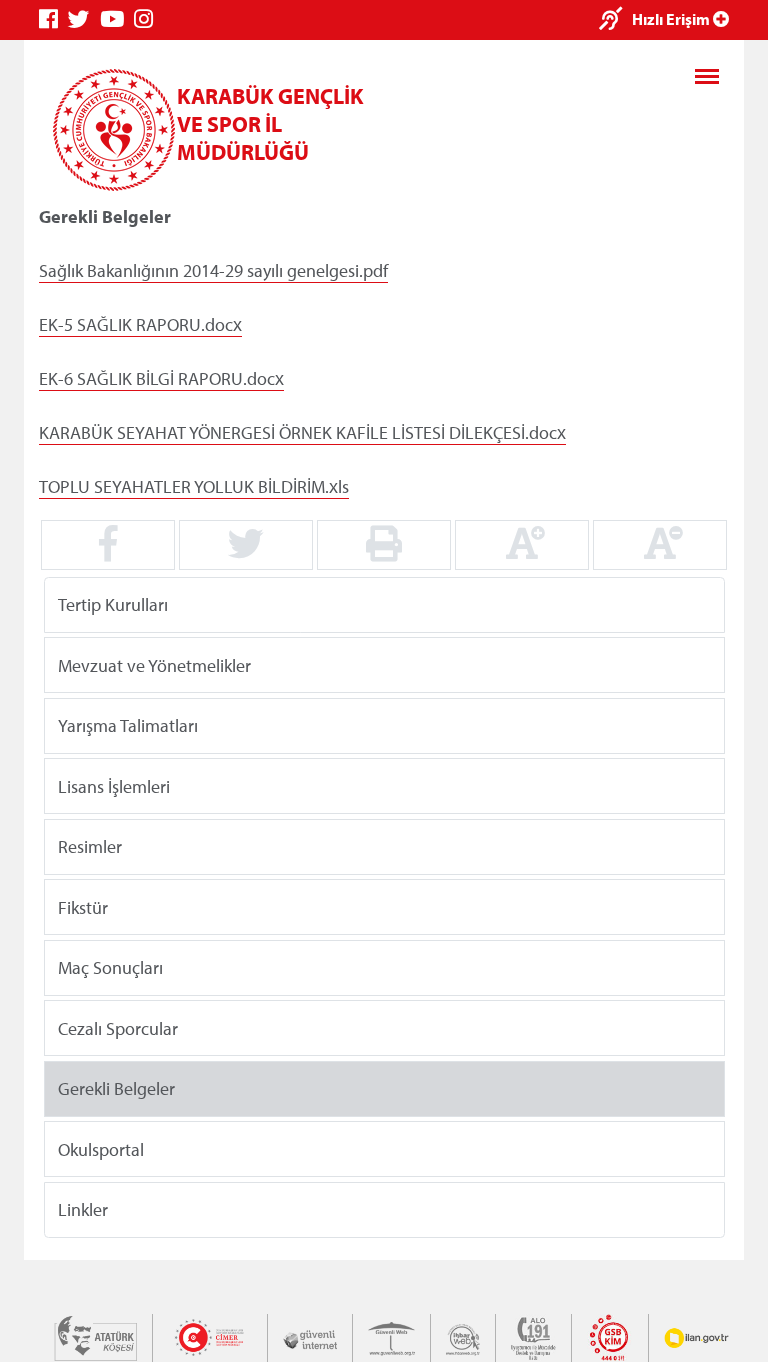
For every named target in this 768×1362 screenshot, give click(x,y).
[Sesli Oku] (615, 20)
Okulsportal (101, 1148)
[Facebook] (53, 19)
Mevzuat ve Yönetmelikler (154, 664)
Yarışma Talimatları (128, 725)
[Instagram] (148, 19)
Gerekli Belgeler (116, 1088)
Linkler (83, 1209)
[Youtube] (117, 19)
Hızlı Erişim (672, 19)
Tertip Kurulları (113, 604)
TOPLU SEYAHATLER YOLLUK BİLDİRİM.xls (194, 486)
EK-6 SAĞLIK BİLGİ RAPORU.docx (161, 378)
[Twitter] (84, 19)
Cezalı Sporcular (118, 1027)
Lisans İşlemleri (114, 785)
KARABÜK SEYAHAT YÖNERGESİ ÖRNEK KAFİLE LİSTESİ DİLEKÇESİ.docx (302, 432)
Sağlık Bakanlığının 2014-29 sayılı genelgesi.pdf (213, 270)
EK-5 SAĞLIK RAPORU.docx (140, 324)
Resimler (90, 846)
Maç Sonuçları (110, 967)
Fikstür (83, 906)
